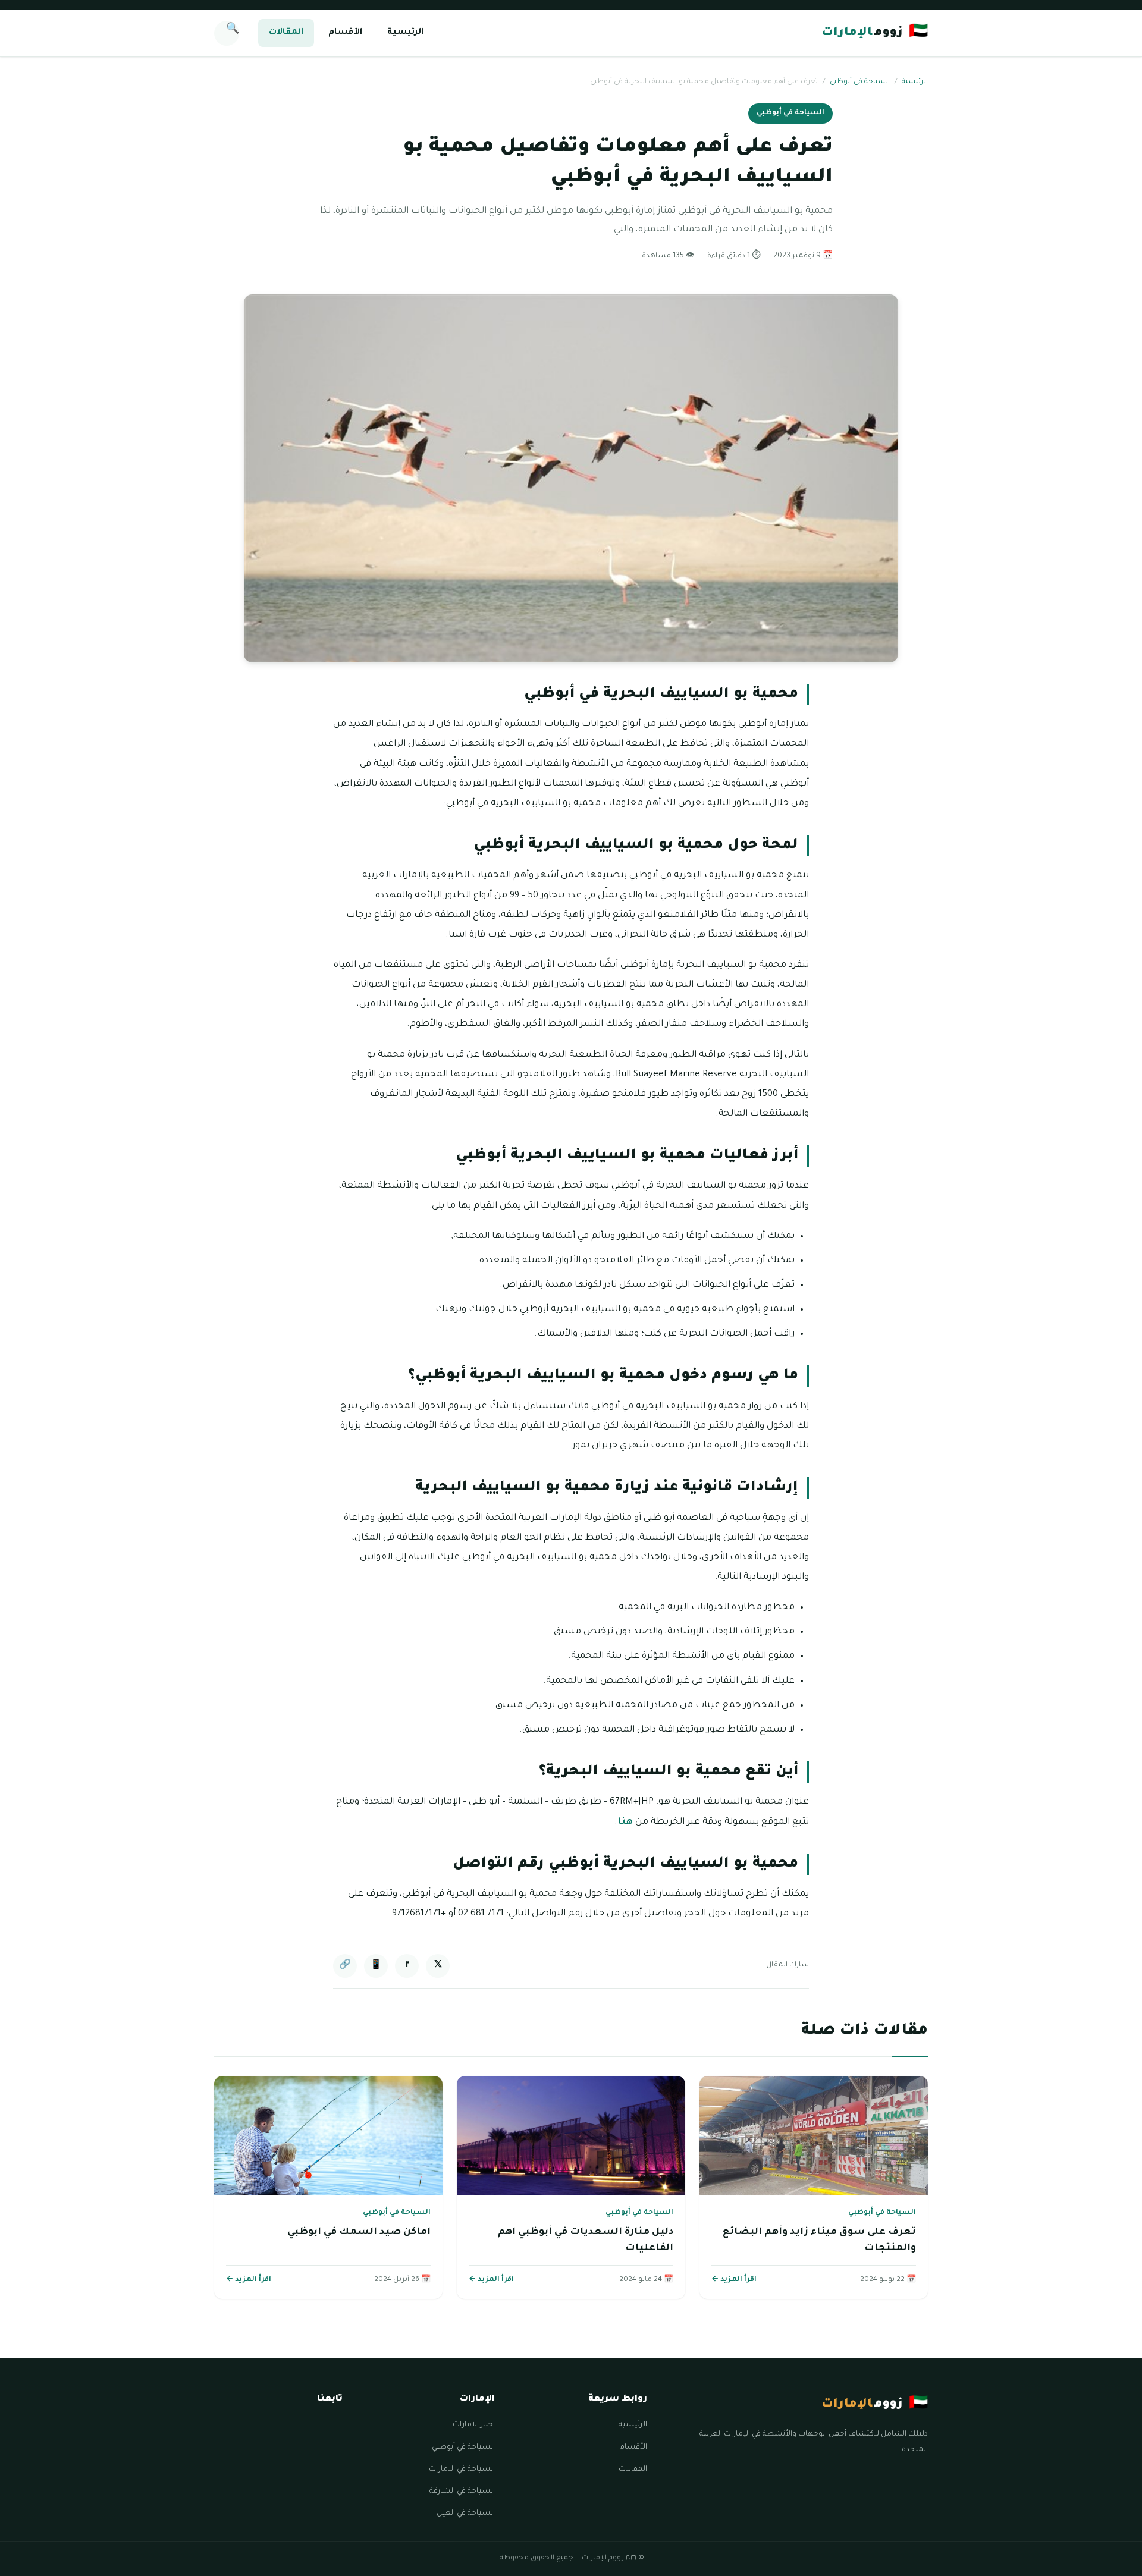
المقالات (286, 33)
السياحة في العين (466, 2514)
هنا (625, 1822)
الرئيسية (405, 33)
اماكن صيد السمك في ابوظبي (359, 2232)
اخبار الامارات (474, 2425)
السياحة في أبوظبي (860, 82)
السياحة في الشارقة (462, 2492)
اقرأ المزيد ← (734, 2280)
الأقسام (345, 33)
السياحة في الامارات (462, 2470)
